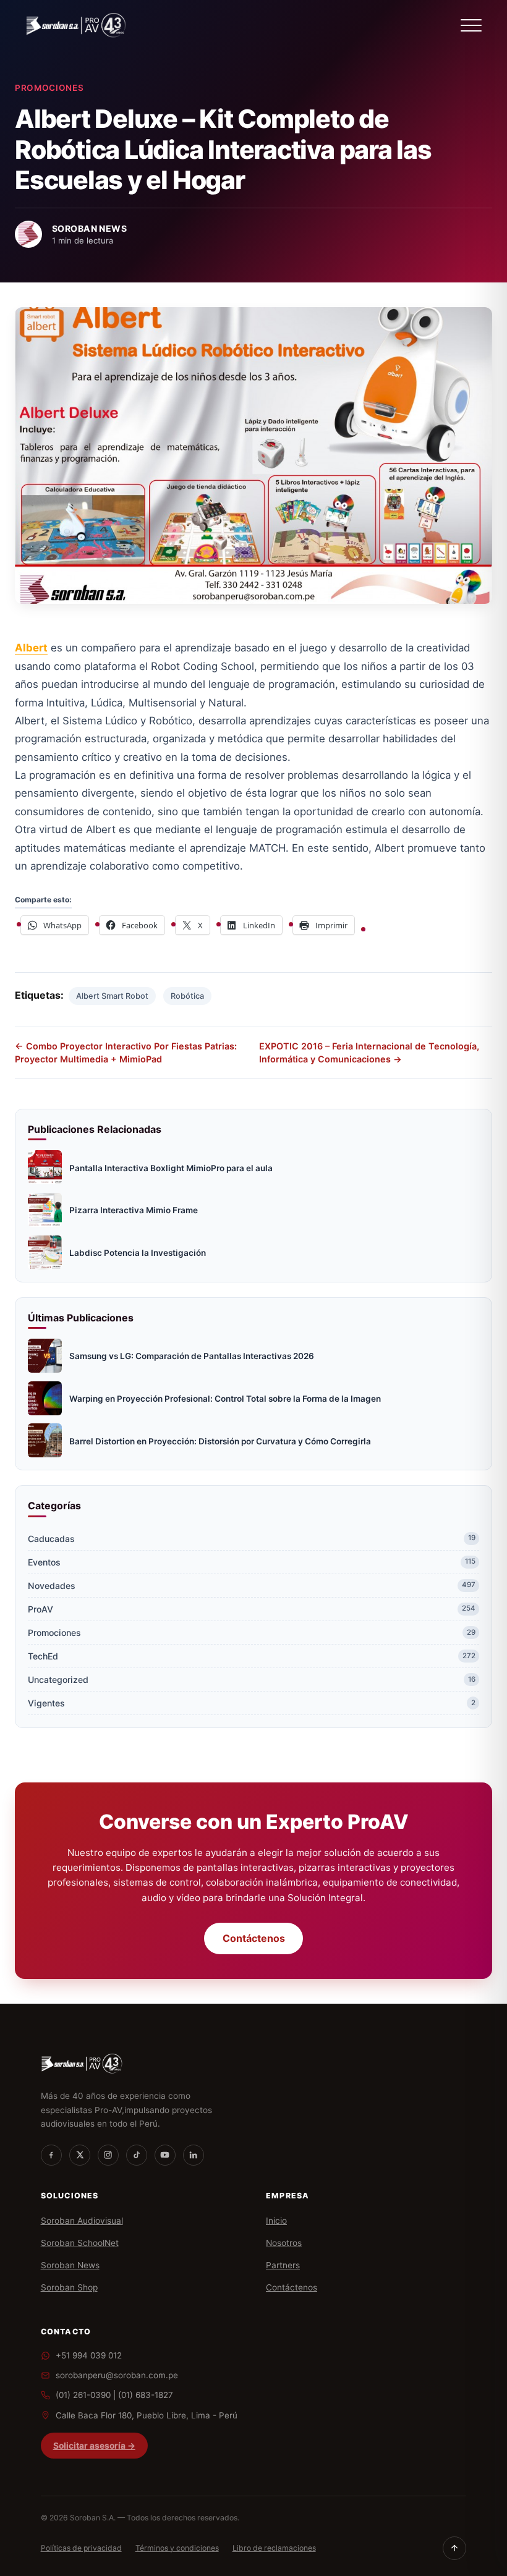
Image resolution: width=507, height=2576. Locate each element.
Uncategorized (252, 1680)
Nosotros (284, 2243)
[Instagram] (108, 2155)
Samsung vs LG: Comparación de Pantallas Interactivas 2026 (192, 1356)
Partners (283, 2265)
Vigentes (252, 1703)
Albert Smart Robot (112, 996)
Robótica (187, 996)
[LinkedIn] (194, 2155)
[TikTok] (137, 2155)
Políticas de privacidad (81, 2548)
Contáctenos (254, 1939)
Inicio (276, 2221)
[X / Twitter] (80, 2155)
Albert (31, 648)
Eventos (252, 1562)
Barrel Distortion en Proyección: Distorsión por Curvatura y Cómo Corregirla (220, 1441)
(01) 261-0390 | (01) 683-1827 (114, 2395)
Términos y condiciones (177, 2548)
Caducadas (252, 1539)
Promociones (49, 88)
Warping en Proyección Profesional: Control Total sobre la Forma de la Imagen (225, 1399)
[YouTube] (165, 2155)
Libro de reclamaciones (274, 2548)
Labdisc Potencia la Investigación (138, 1253)
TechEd (252, 1656)
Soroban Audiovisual (82, 2221)
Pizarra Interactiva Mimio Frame (134, 1210)
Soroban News (70, 2265)
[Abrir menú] (471, 25)
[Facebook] (51, 2155)
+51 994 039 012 (89, 2355)
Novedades (252, 1586)
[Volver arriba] (454, 2548)
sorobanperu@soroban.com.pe (117, 2375)
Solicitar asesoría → (94, 2446)
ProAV (252, 1609)
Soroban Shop (69, 2287)
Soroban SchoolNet (80, 2243)
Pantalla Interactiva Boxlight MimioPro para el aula (171, 1168)
